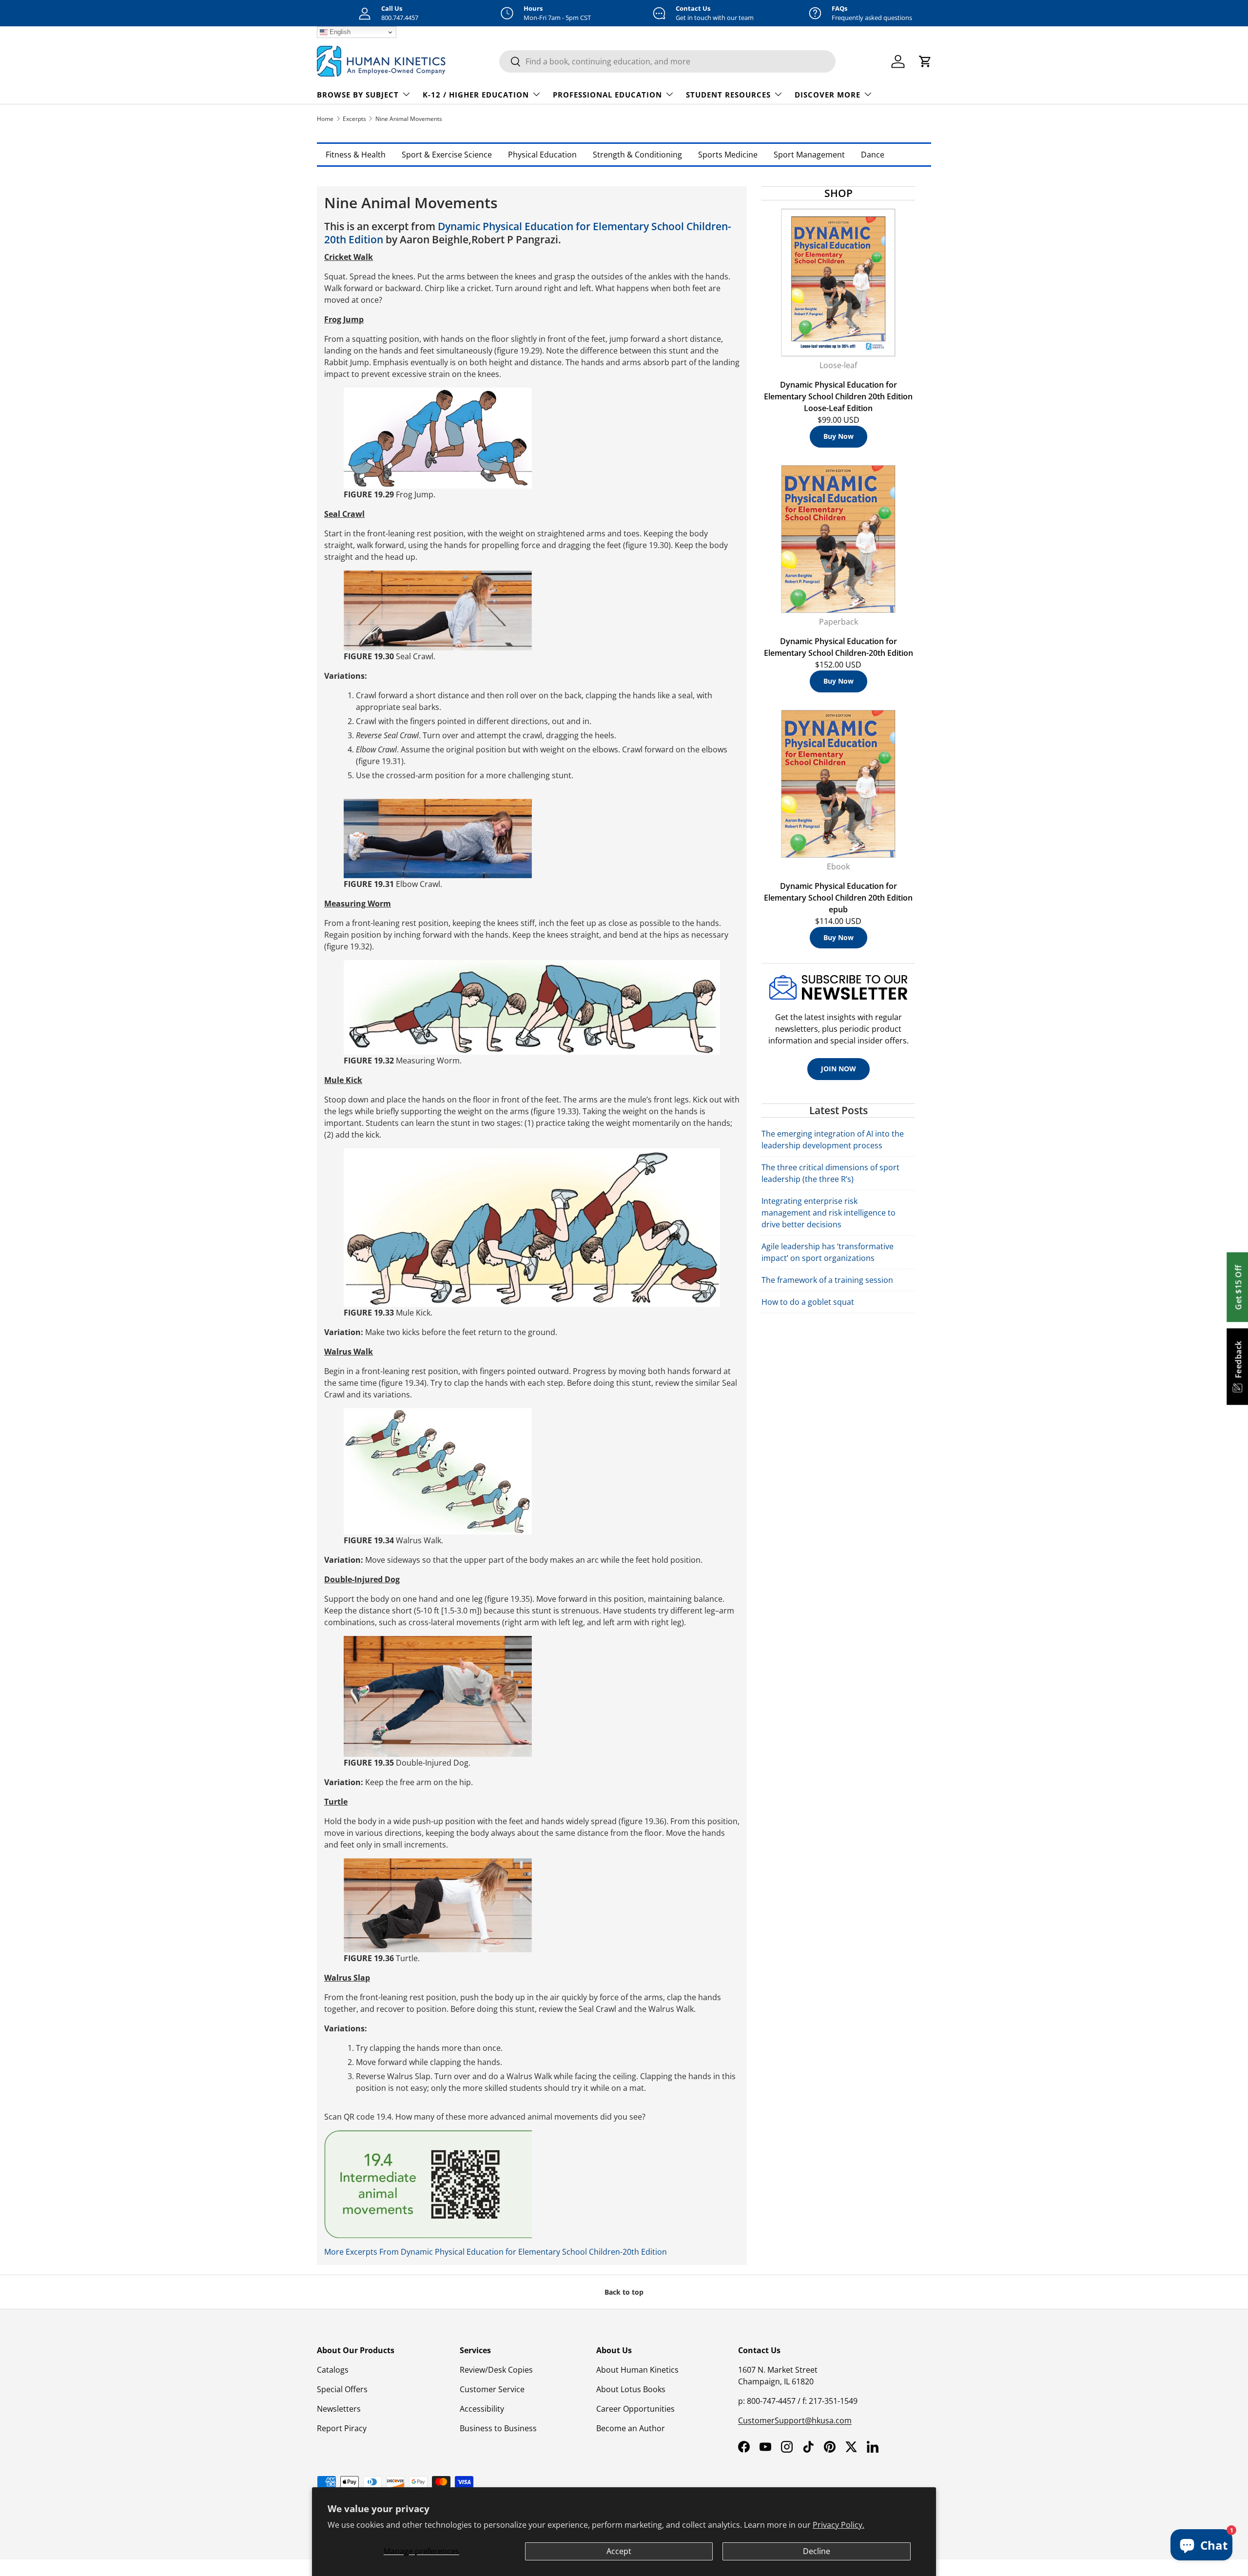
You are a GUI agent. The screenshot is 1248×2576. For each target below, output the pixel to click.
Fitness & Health (356, 155)
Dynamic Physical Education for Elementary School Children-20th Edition (528, 233)
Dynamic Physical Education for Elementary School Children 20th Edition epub (838, 898)
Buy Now (838, 436)
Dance (873, 155)
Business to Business (498, 2428)
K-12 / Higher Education (476, 95)
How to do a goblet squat (808, 1302)
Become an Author (631, 2428)
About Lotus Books (631, 2389)
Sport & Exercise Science (447, 155)
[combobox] (667, 61)
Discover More (828, 95)
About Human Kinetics (637, 2370)
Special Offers (342, 2389)
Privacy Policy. (838, 2525)
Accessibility (482, 2409)
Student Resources (728, 95)
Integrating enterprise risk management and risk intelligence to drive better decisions (829, 1213)
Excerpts (354, 119)
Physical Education (542, 155)
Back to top (624, 2292)
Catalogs (333, 2370)
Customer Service (492, 2389)
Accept (619, 2551)
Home (325, 119)
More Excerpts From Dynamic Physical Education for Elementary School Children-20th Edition (496, 2252)
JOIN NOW (838, 1069)
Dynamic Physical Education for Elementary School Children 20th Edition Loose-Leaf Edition (838, 396)
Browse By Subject (358, 95)
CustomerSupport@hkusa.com (795, 2420)
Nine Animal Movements (409, 119)
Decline (817, 2551)
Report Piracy (342, 2428)
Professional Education (607, 95)
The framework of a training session (827, 1280)
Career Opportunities (635, 2409)
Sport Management (809, 155)
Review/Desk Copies (496, 2370)
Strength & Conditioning (637, 155)
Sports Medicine (728, 155)
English (339, 32)
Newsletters (339, 2409)
